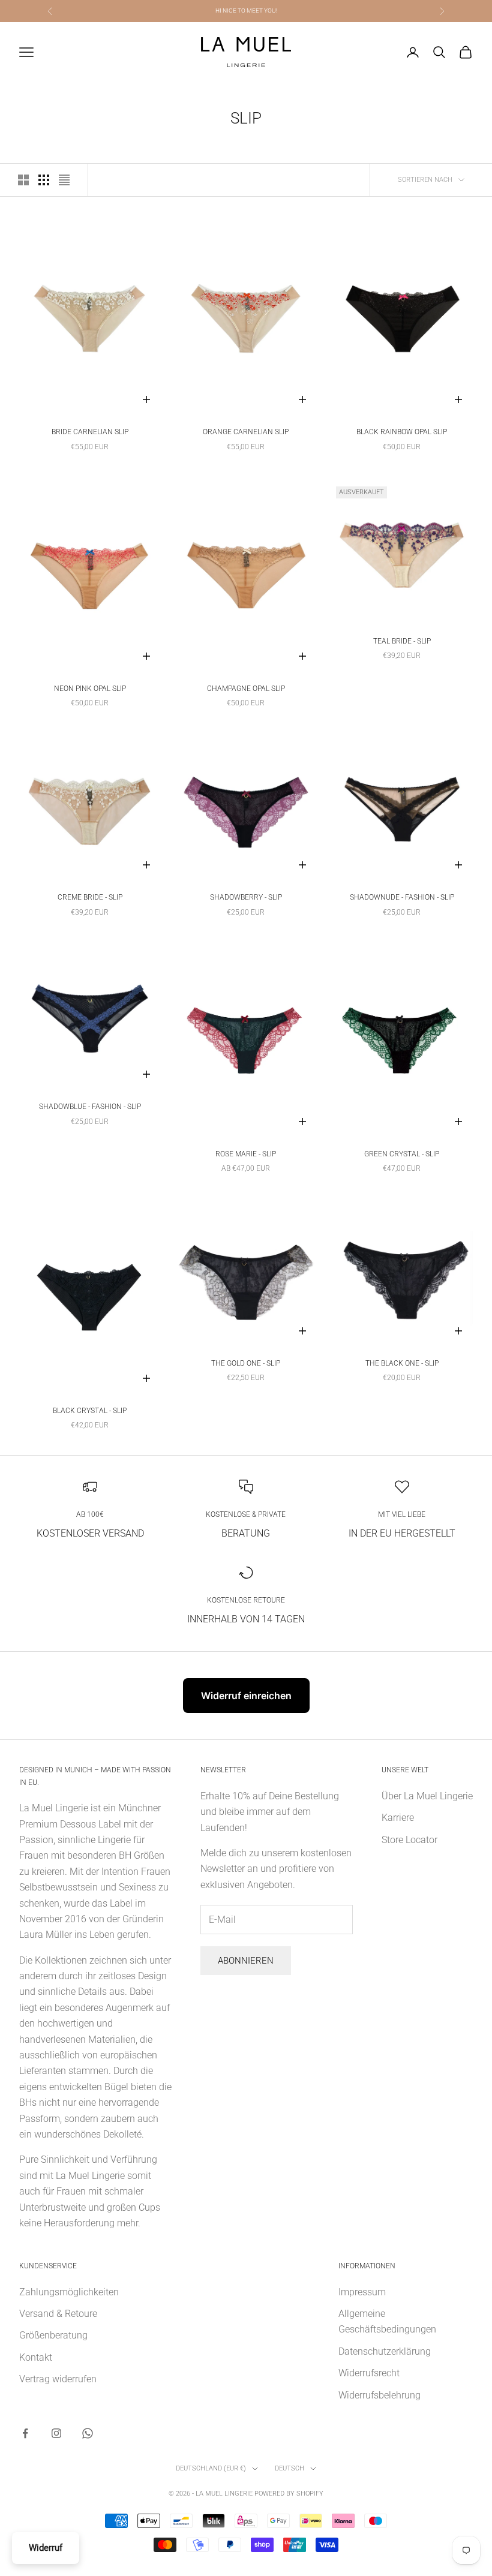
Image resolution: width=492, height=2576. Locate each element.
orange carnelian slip (246, 432)
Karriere (398, 1818)
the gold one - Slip (246, 1363)
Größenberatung (53, 2335)
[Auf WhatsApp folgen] (88, 2433)
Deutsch (289, 2468)
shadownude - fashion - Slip (402, 897)
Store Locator (409, 1840)
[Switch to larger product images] (23, 180)
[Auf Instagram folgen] (56, 2433)
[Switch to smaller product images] (44, 180)
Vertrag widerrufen (58, 2379)
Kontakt (36, 2357)
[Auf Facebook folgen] (25, 2433)
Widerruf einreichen (246, 1696)
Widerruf (46, 2548)
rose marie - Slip (246, 1154)
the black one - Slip (402, 1363)
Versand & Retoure (58, 2314)
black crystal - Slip (90, 1411)
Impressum (362, 2292)
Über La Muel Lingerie (427, 1796)
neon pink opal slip (90, 689)
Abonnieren (246, 1961)
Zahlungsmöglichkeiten (69, 2292)
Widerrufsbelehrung (379, 2395)
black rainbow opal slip (402, 432)
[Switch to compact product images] (64, 180)
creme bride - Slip (90, 897)
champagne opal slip (246, 689)
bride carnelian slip (90, 432)
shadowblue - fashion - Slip (90, 1107)
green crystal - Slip (402, 1154)
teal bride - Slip (402, 641)
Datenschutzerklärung (385, 2351)
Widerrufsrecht (369, 2373)
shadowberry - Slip (246, 897)
